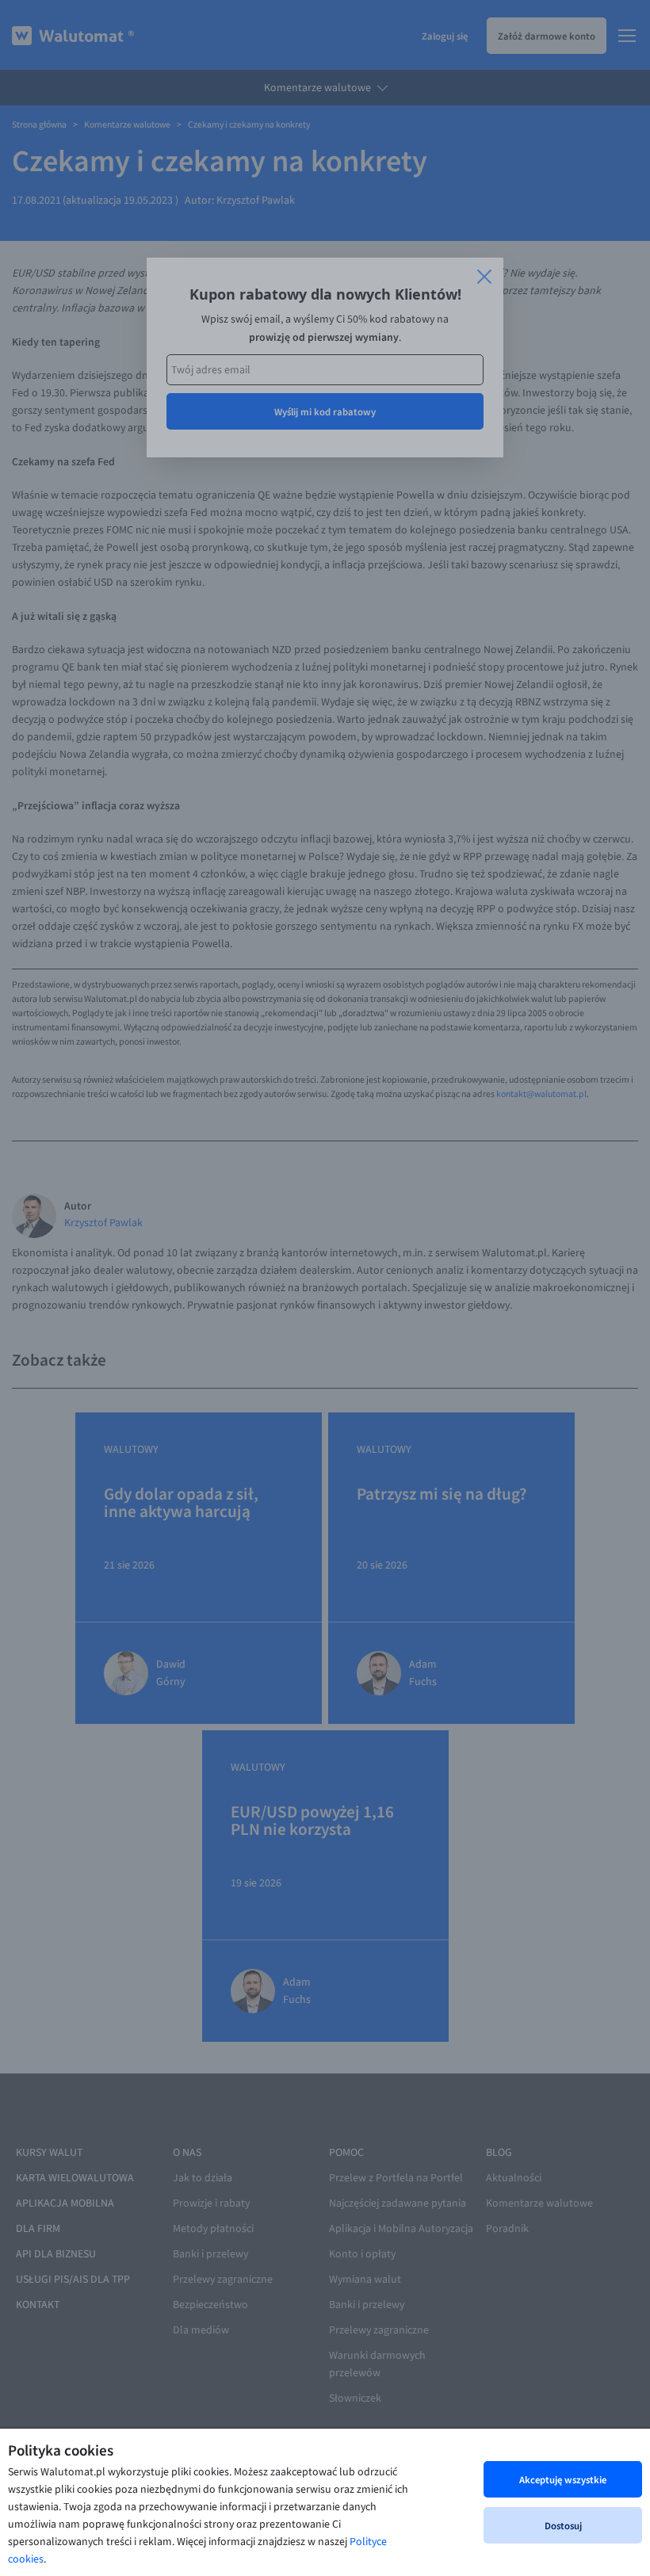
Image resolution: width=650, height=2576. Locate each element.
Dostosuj (563, 2525)
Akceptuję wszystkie (563, 2479)
